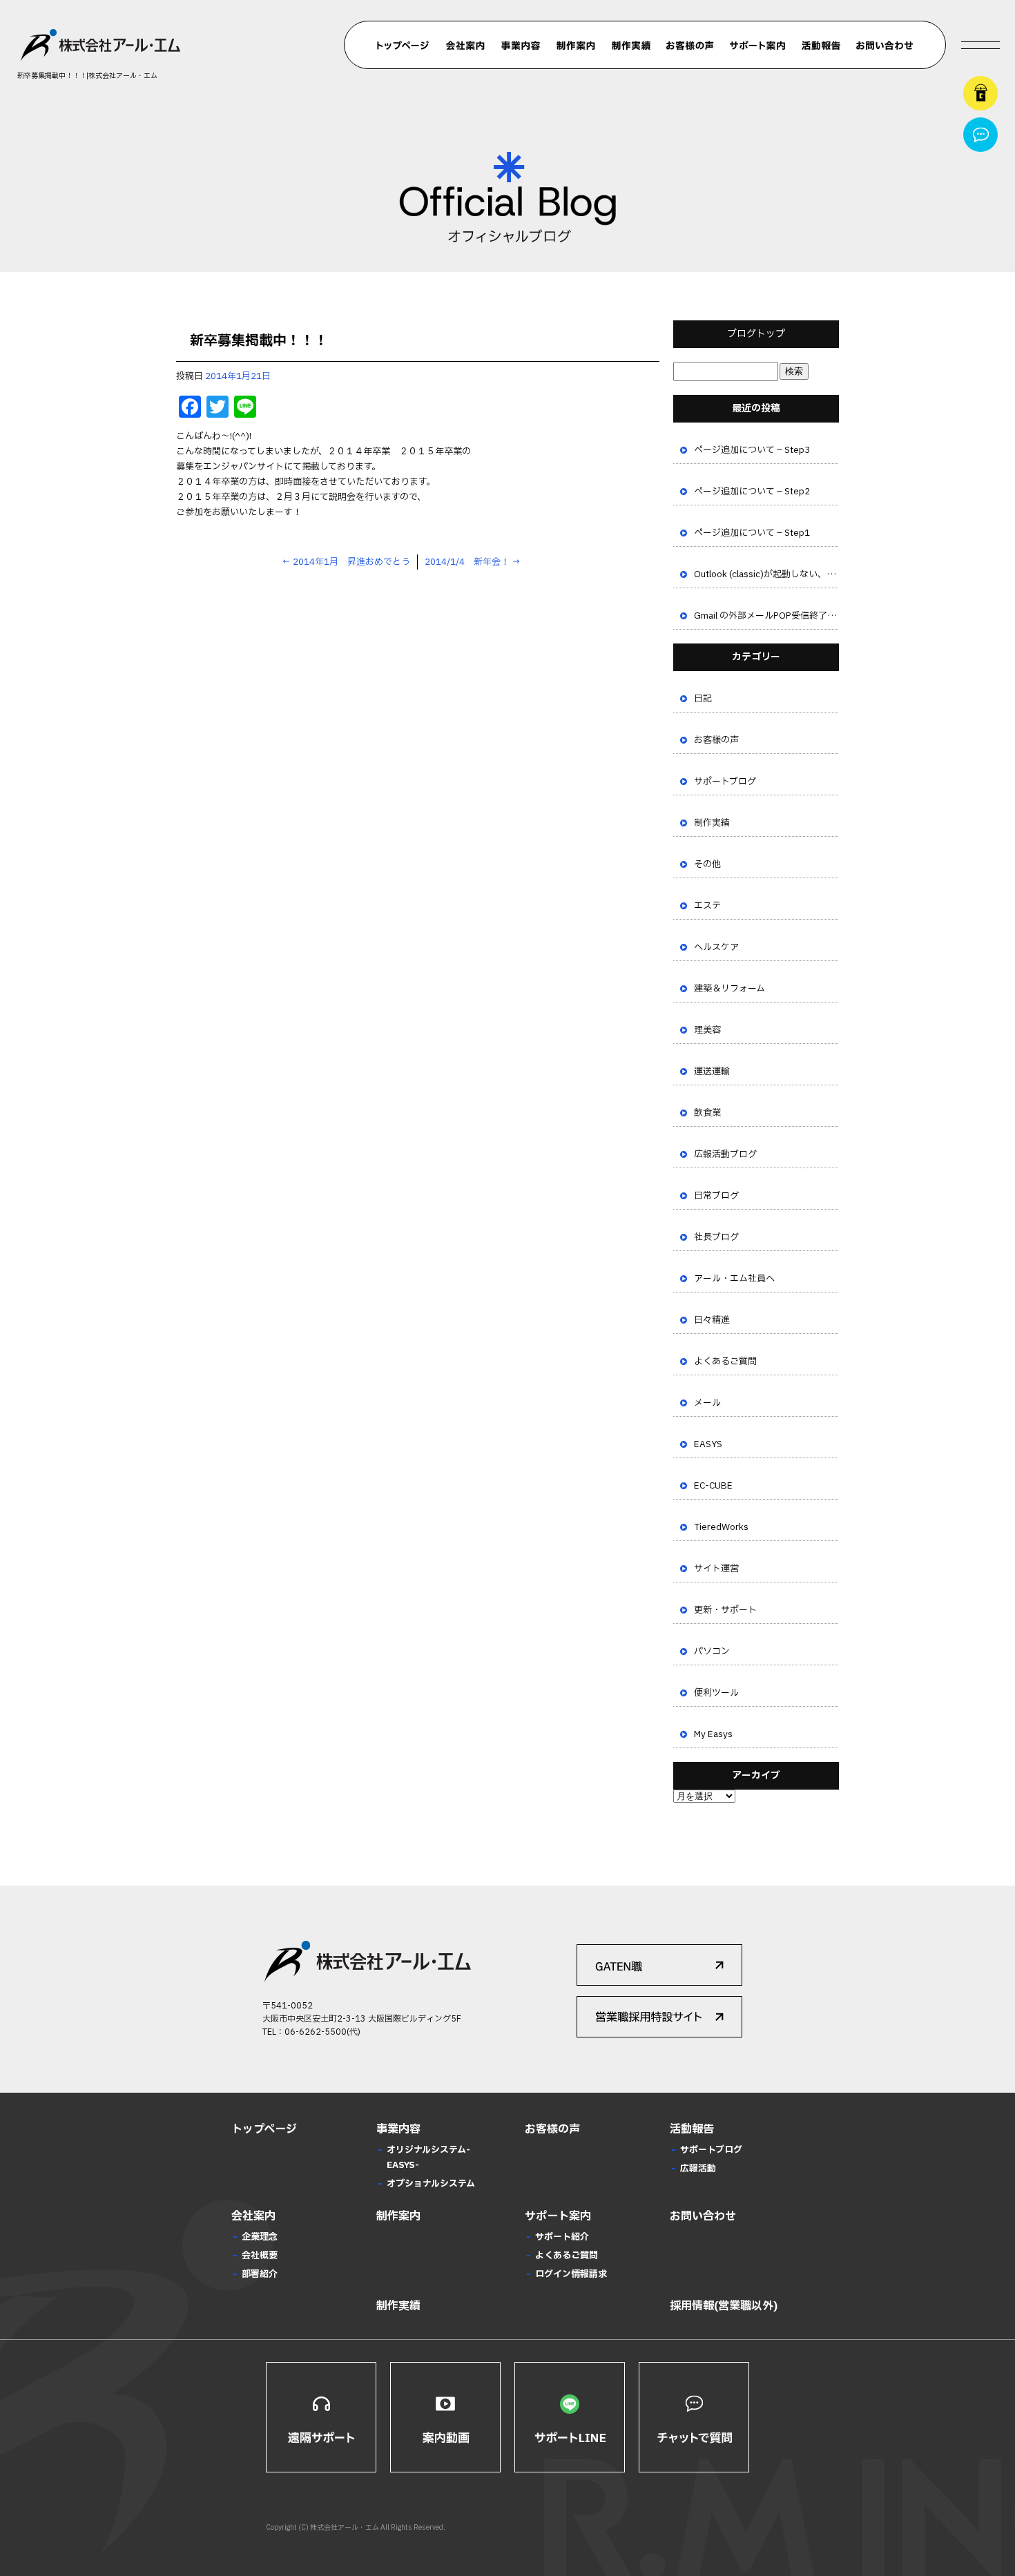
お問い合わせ (885, 46)
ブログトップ (756, 334)
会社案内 (465, 46)
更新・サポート (725, 1610)
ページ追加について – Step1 (752, 533)
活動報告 (821, 46)
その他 (707, 864)
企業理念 (260, 2237)
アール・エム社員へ (734, 1279)
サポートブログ (725, 782)
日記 (703, 699)
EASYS (708, 1444)
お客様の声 (690, 46)
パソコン (712, 1652)
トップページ (403, 46)
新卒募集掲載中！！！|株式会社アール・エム (87, 76)
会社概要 (260, 2256)
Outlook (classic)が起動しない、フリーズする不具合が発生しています (766, 574)
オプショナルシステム (431, 2184)
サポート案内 (757, 46)
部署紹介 (260, 2274)
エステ (707, 906)
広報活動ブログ (725, 1154)
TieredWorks (721, 1527)
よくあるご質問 (725, 1362)
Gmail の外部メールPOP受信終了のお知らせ (766, 616)
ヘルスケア (716, 947)
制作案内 (576, 46)
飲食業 (707, 1113)
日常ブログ (716, 1196)
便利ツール (716, 1693)
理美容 (707, 1030)
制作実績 (631, 46)
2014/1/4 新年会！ (473, 562)
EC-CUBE (713, 1486)
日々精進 (712, 1320)
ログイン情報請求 (571, 2274)
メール (707, 1403)
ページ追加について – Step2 (752, 492)
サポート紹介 (562, 2237)
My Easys (713, 1734)
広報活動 (698, 2169)
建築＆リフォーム (729, 989)
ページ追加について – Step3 (752, 450)
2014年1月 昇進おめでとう (346, 562)
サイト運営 (716, 1569)
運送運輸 (712, 1072)
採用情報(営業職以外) (724, 2306)
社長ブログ (716, 1237)
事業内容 (521, 46)
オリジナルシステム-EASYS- (428, 2158)
